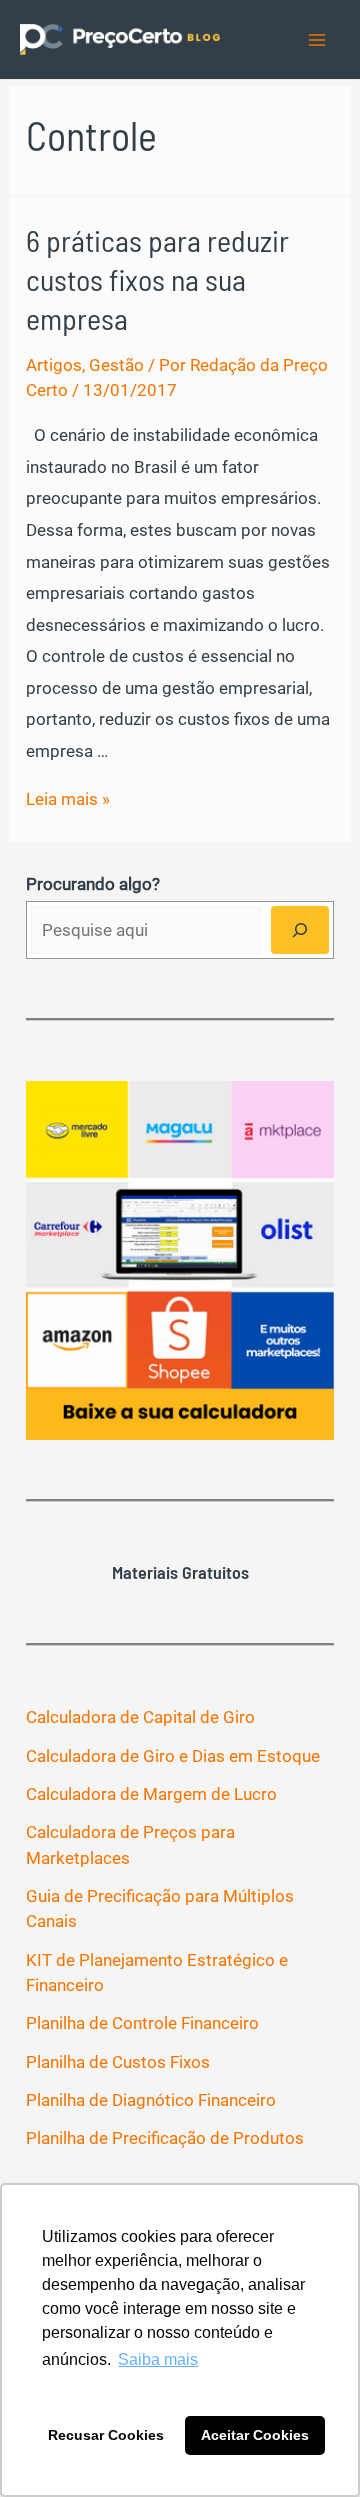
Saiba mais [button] (158, 2359)
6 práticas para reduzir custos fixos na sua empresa (157, 279)
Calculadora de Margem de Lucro (151, 1794)
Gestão (116, 365)
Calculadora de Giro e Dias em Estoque (173, 1756)
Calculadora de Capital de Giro (140, 1717)
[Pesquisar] (300, 930)
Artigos (54, 365)
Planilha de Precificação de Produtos (165, 2138)
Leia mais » (68, 799)
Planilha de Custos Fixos (118, 2062)
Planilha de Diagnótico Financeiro (151, 2100)
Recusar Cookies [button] (106, 2435)
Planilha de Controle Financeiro (142, 2023)
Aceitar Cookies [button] (255, 2435)
